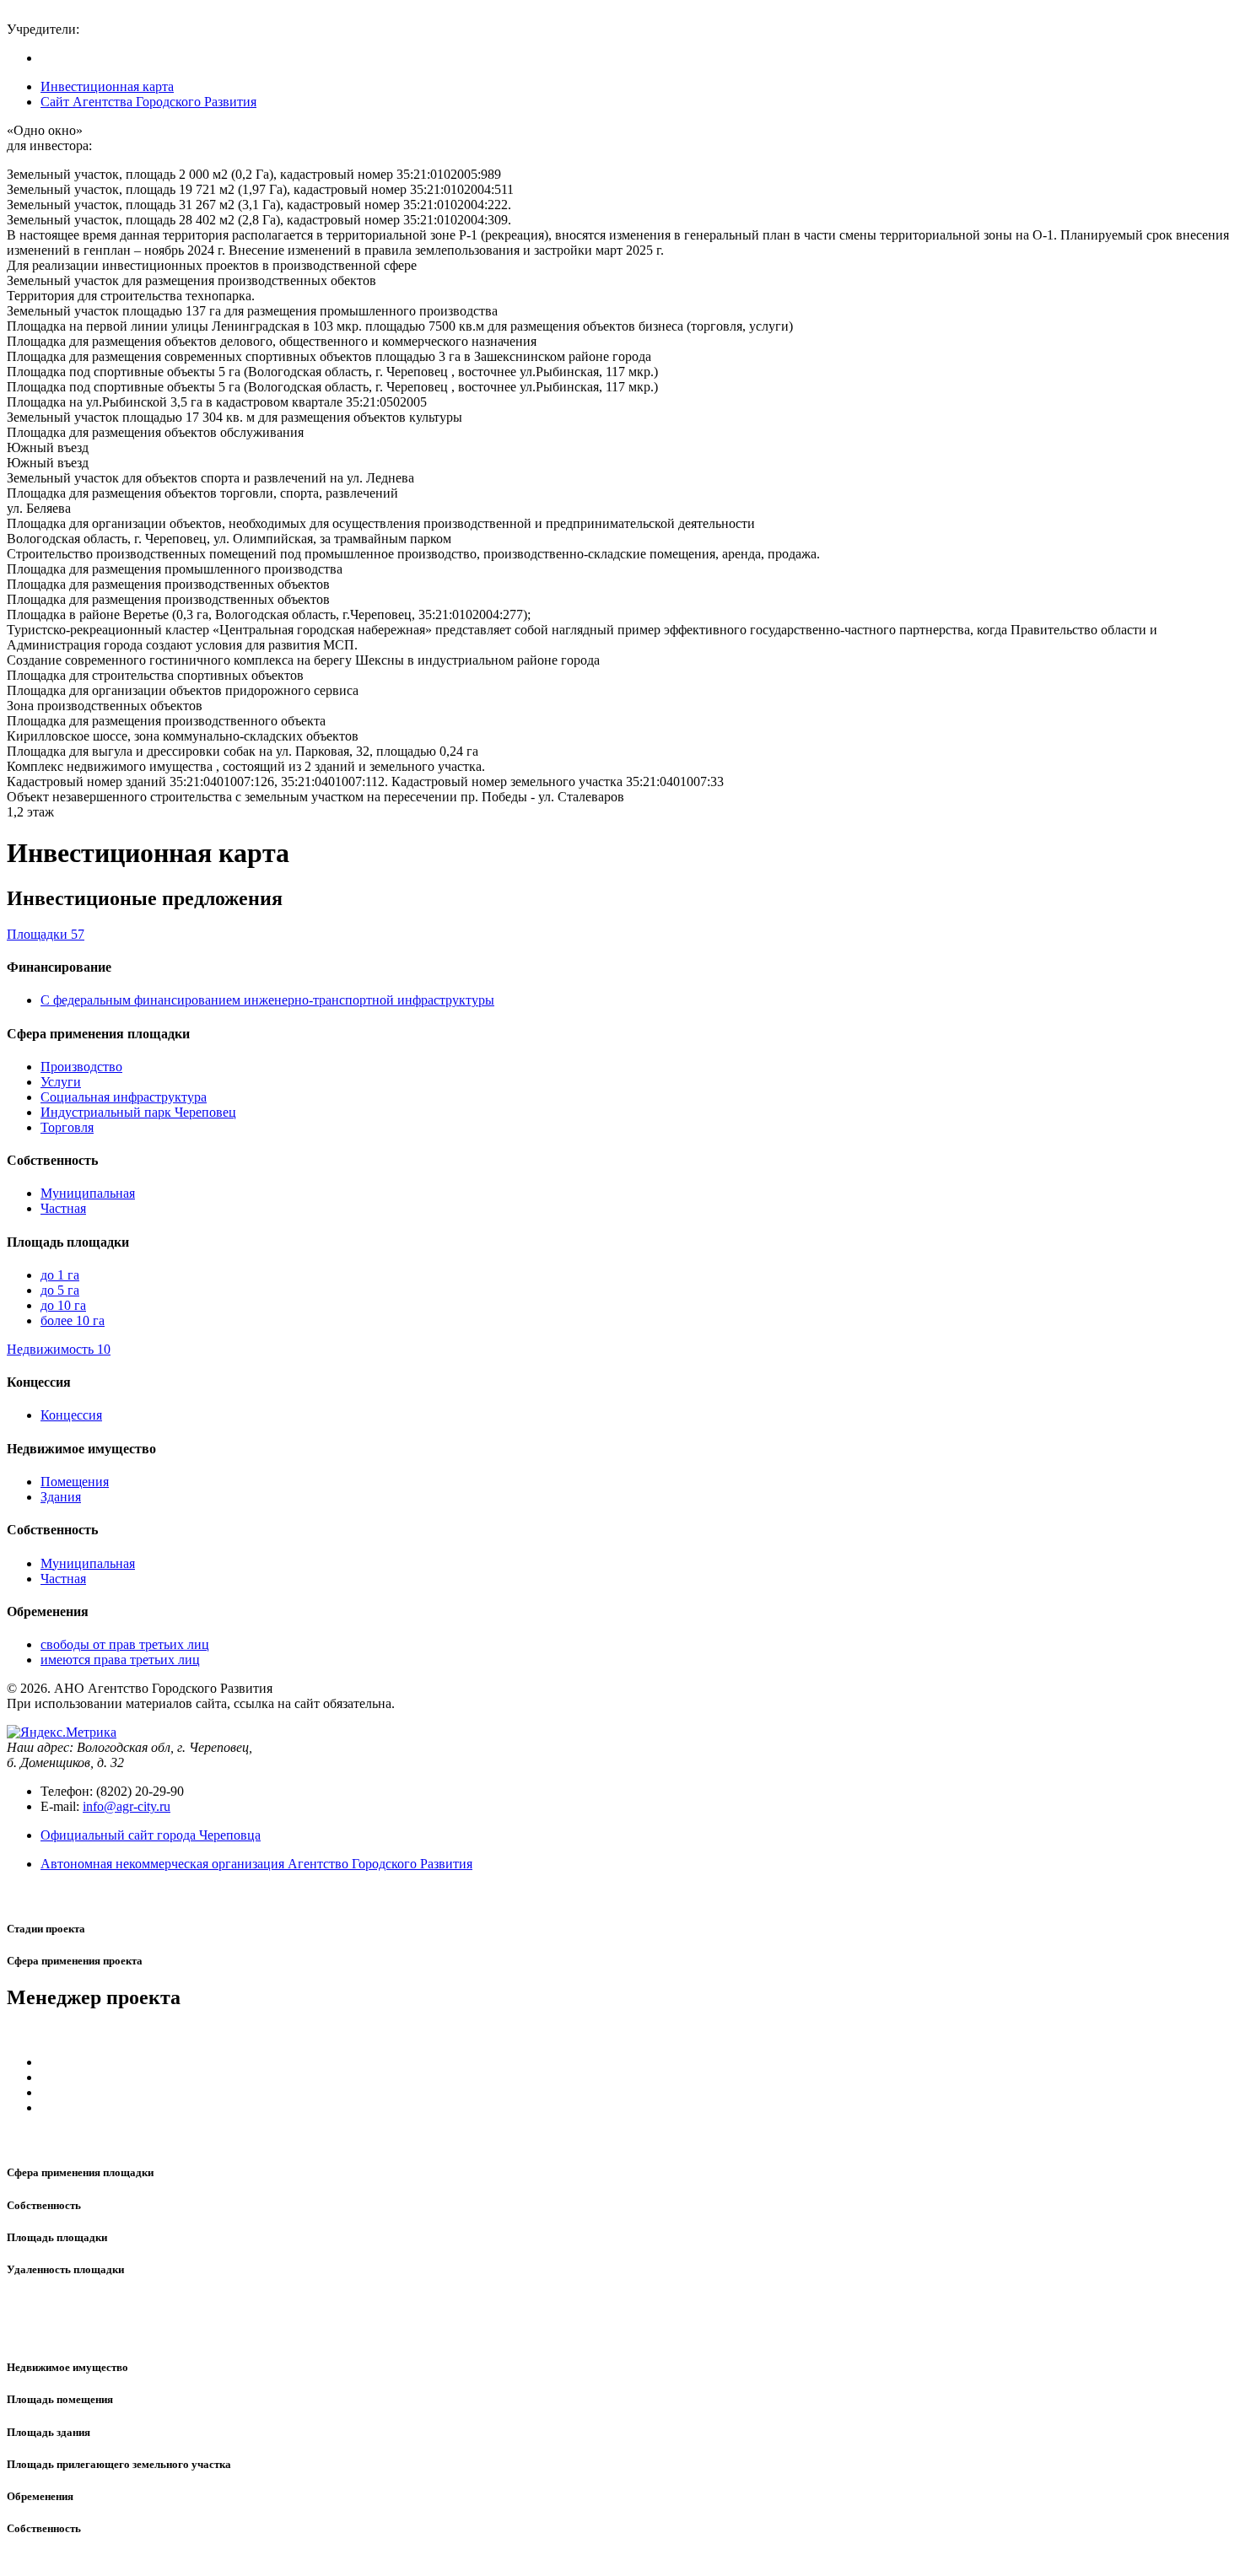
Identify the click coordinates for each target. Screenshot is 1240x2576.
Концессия (71, 1415)
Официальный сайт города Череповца (151, 1835)
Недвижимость (59, 1349)
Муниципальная (88, 1193)
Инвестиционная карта (107, 86)
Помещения (75, 1482)
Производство (81, 1067)
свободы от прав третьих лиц (125, 1644)
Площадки (46, 934)
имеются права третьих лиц (120, 1660)
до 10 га (63, 1305)
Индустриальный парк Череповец (138, 1112)
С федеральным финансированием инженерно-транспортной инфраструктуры (267, 1000)
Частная (63, 1208)
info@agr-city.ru (127, 1806)
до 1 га (60, 1275)
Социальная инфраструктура (124, 1097)
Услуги (61, 1082)
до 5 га (60, 1290)
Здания (61, 1497)
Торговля (67, 1127)
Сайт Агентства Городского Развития (148, 102)
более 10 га (73, 1320)
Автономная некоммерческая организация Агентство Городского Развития (256, 1864)
